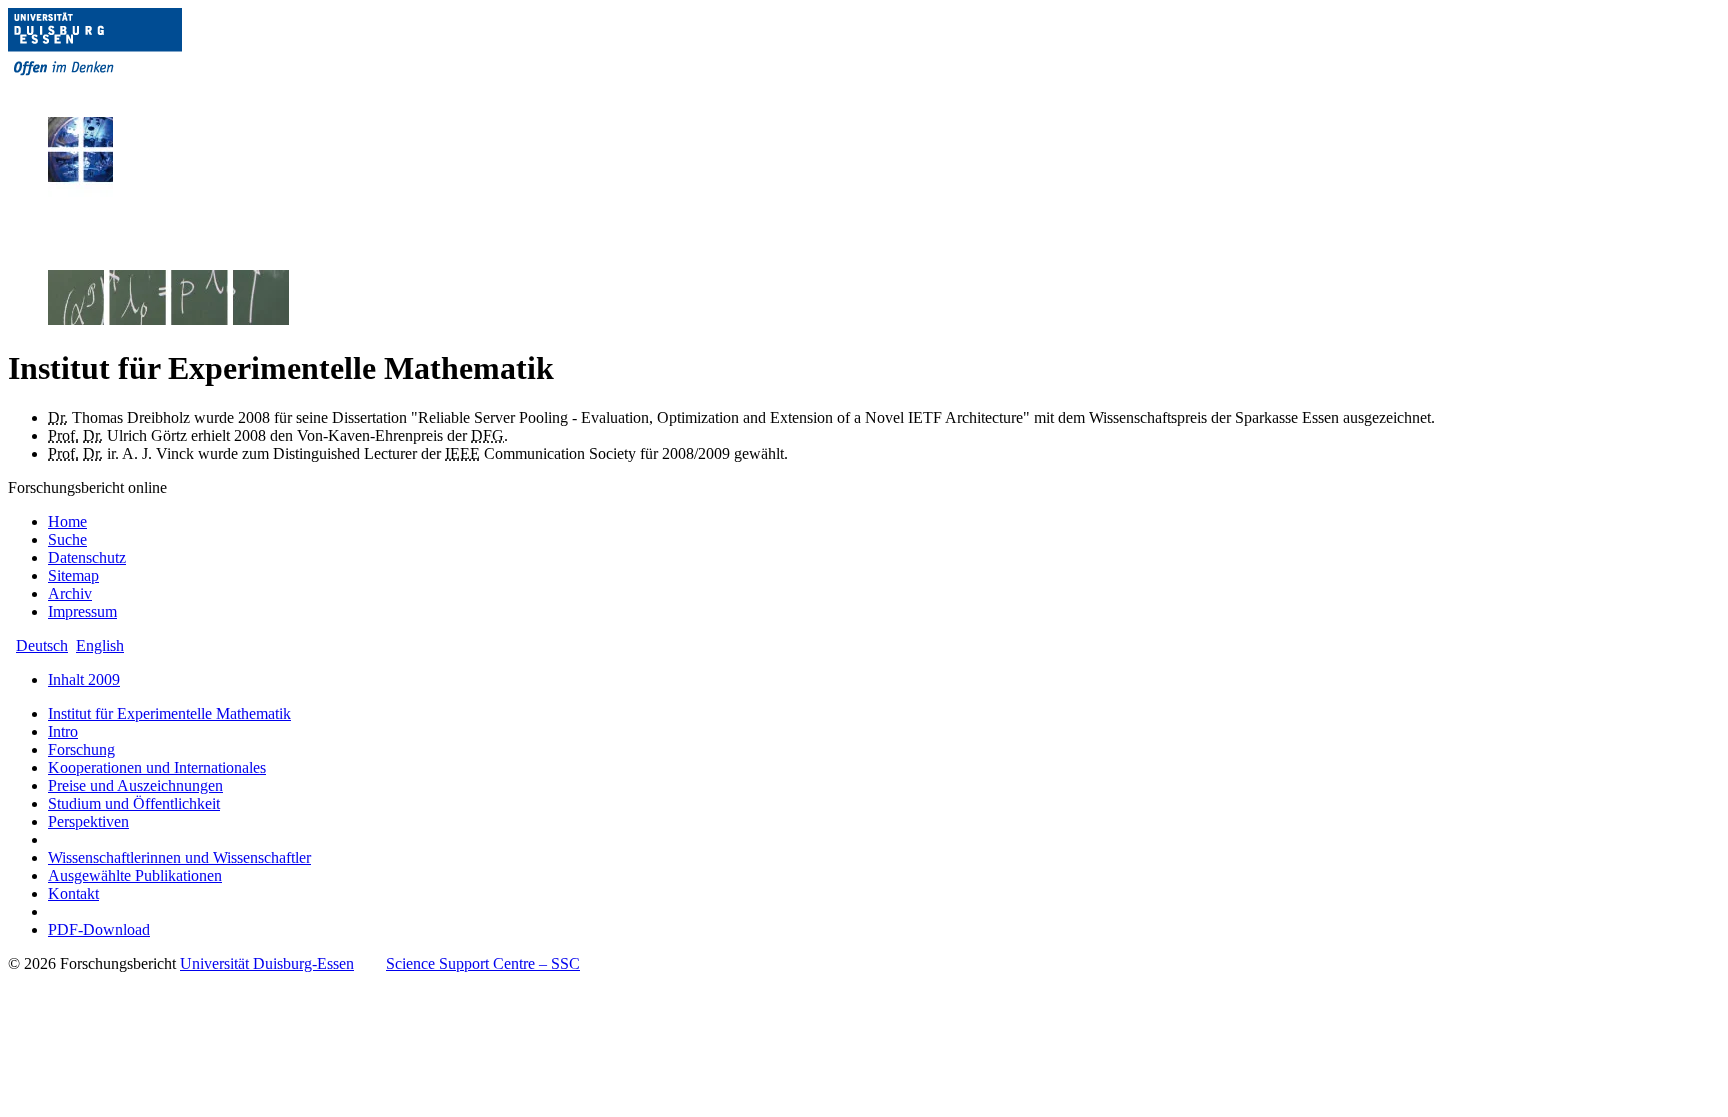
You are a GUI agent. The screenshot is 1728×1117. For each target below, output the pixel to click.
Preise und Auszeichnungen (135, 785)
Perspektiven (88, 821)
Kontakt (73, 893)
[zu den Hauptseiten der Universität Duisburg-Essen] (123, 91)
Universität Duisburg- (267, 963)
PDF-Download (99, 929)
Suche (67, 539)
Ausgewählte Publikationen (135, 875)
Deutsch (42, 645)
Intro (63, 731)
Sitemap (73, 575)
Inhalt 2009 (84, 679)
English (100, 645)
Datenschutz (87, 557)
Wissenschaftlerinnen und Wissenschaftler (179, 857)
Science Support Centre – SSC (483, 963)
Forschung (81, 749)
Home (67, 521)
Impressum (82, 611)
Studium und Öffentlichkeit (134, 803)
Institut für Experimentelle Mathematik (169, 713)
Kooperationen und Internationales (157, 767)
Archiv (70, 593)
